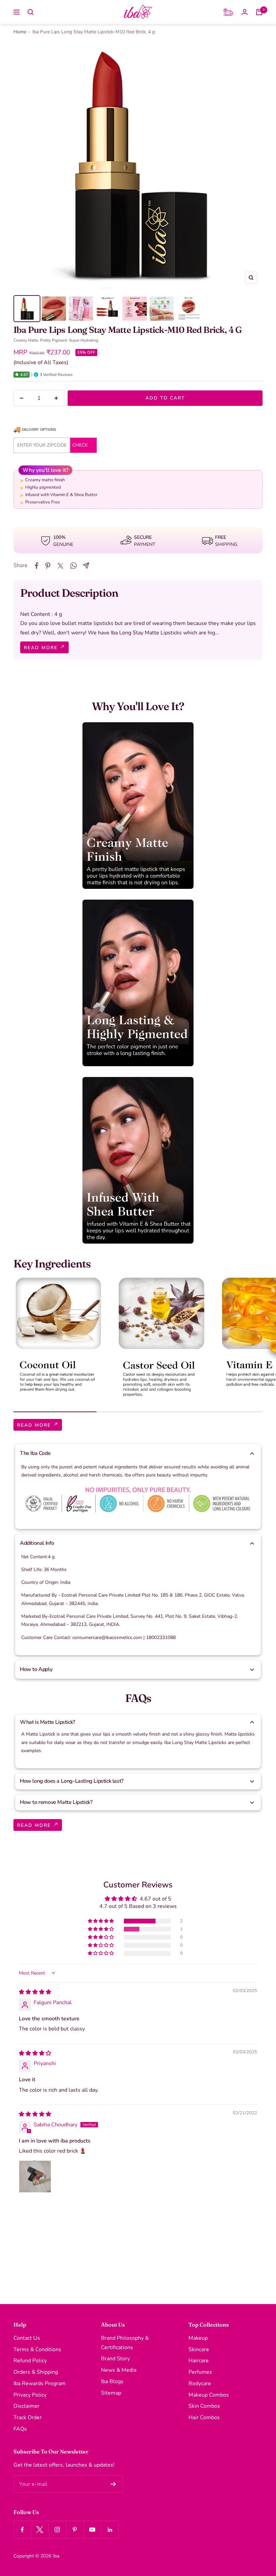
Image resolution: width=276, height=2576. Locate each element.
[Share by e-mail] (86, 566)
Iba (56, 2556)
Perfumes (200, 2372)
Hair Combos (204, 2417)
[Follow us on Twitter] (40, 2530)
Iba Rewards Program (40, 2383)
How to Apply (36, 1669)
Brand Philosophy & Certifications (125, 2343)
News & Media (119, 2370)
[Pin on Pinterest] (48, 566)
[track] (228, 12)
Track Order (28, 2417)
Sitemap (111, 2393)
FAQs (20, 2429)
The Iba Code (35, 1453)
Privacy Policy (30, 2395)
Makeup (198, 2338)
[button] (17, 375)
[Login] (245, 12)
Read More (42, 648)
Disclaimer (26, 2406)
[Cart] (259, 12)
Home (20, 32)
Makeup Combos (209, 2395)
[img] (35, 1992)
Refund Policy (30, 2361)
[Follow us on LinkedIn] (110, 2530)
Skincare (199, 2349)
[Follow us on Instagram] (57, 2530)
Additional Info (37, 1543)
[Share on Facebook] (37, 566)
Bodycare (200, 2383)
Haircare (199, 2361)
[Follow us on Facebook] (22, 2530)
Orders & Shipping (36, 2372)
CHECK (80, 445)
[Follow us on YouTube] (92, 2530)
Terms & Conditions (37, 2349)
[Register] (113, 2484)
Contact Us (27, 2338)
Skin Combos (204, 2406)
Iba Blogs (112, 2381)
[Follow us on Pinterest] (75, 2530)
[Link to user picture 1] (35, 2177)
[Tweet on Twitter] (60, 566)
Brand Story (115, 2359)
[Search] (31, 12)
